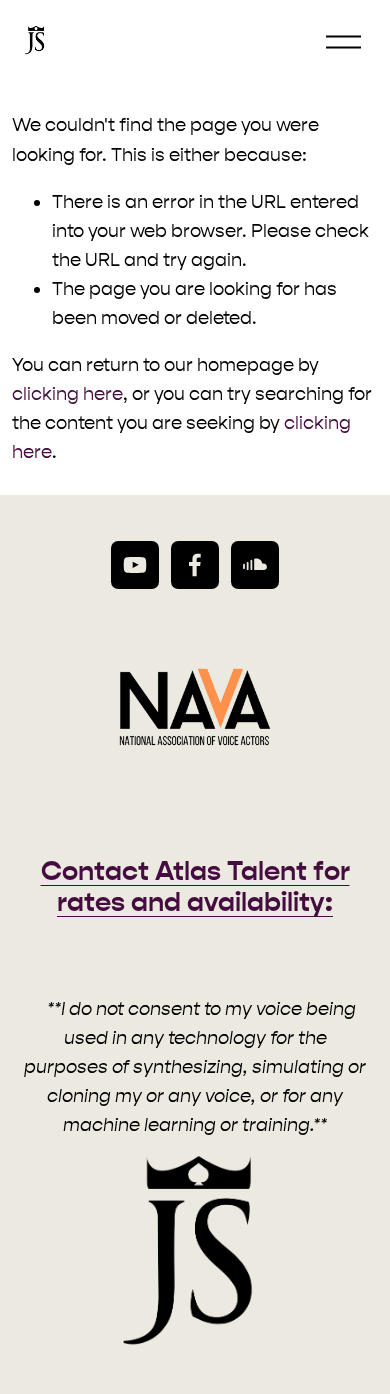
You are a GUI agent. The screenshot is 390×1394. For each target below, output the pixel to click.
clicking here (67, 394)
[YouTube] (135, 565)
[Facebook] (195, 565)
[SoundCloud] (255, 565)
